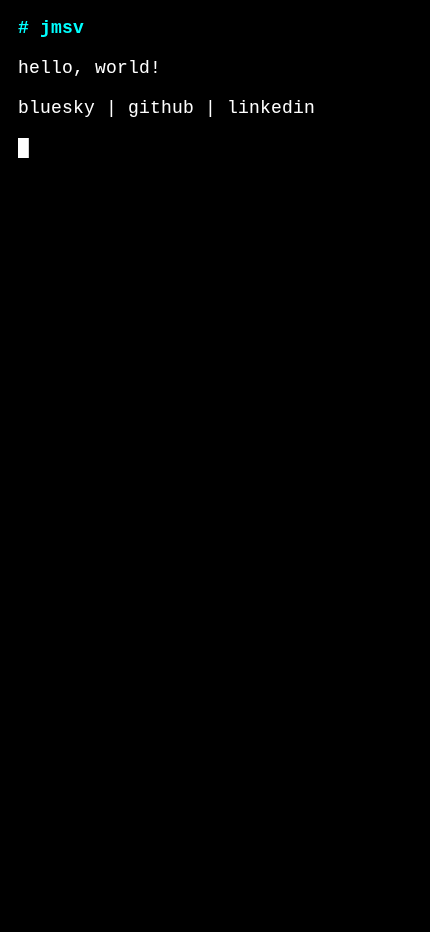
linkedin (271, 108)
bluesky (56, 108)
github (161, 108)
